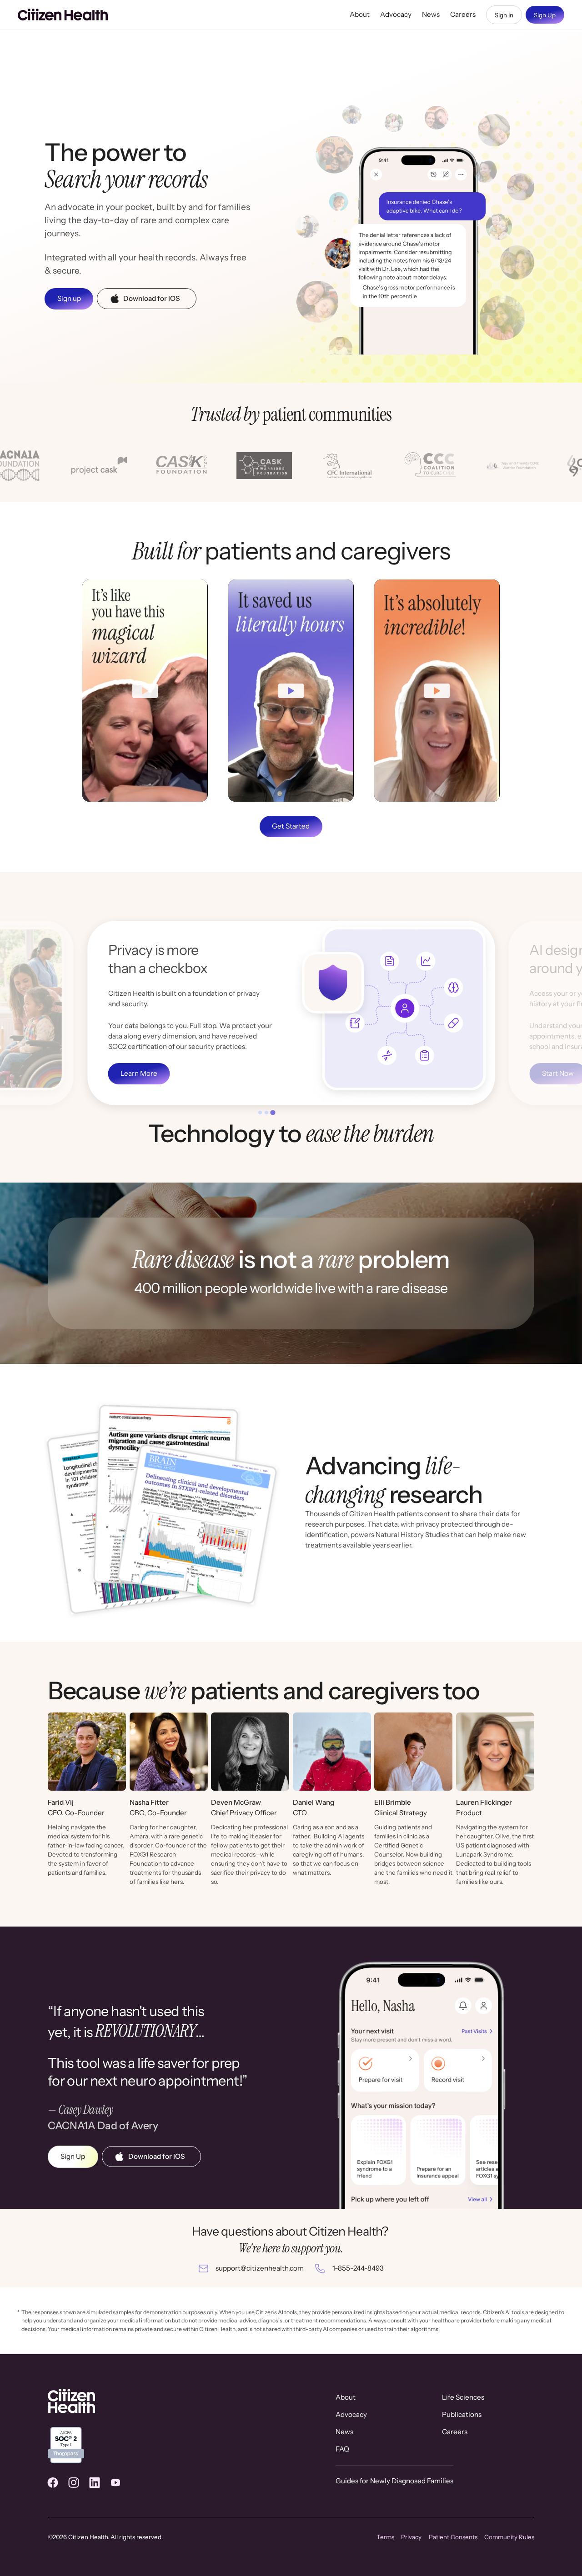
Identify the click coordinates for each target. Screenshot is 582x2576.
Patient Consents (453, 2537)
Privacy (411, 2537)
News (431, 14)
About (360, 14)
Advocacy (396, 14)
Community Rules (509, 2537)
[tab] (260, 1112)
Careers (463, 14)
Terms (385, 2537)
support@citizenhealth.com (260, 2268)
